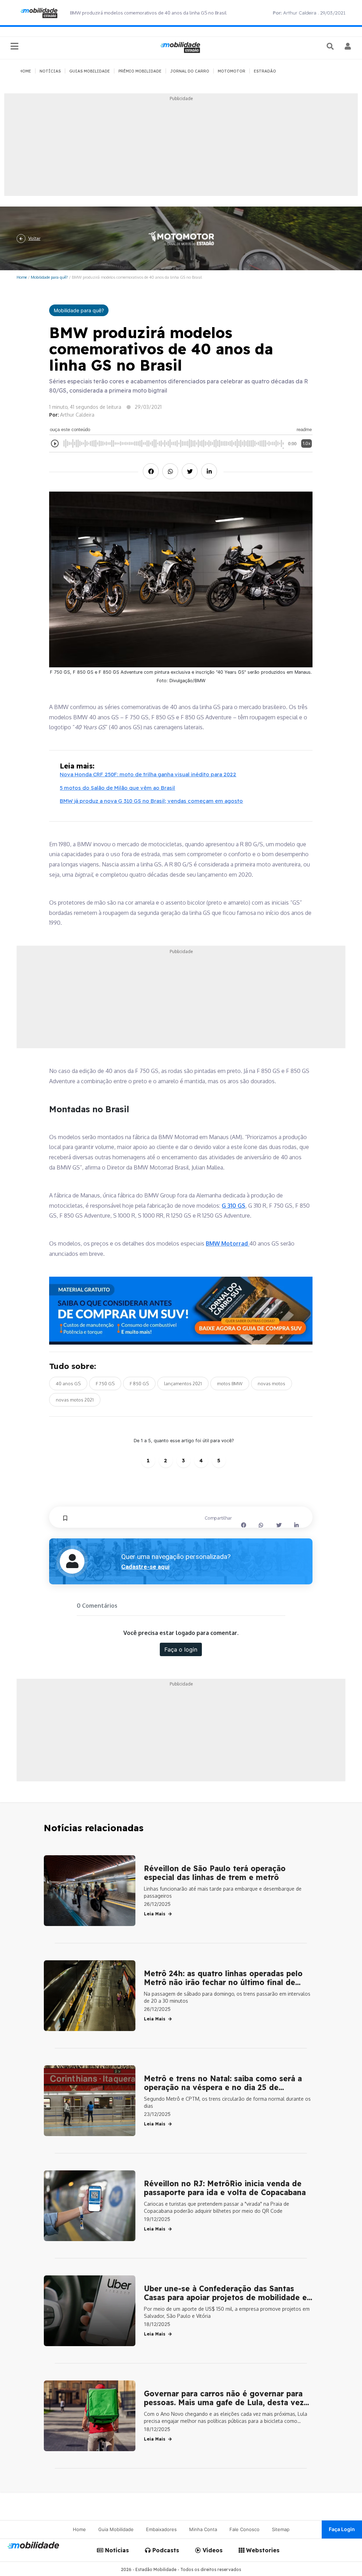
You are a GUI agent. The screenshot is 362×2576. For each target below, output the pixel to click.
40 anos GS (68, 1383)
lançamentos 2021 (183, 1383)
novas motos (271, 1383)
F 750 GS (105, 1383)
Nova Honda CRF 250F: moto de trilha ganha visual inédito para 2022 (148, 774)
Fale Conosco (244, 2529)
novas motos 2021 (75, 1400)
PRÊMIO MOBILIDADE (140, 71)
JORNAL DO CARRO (190, 71)
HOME (25, 71)
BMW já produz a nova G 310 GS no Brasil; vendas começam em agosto (151, 801)
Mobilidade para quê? (49, 277)
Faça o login (181, 1649)
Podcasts (165, 2550)
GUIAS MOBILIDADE (90, 71)
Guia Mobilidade (116, 2529)
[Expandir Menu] (14, 47)
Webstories (262, 2550)
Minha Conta (203, 2529)
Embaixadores (161, 2529)
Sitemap (281, 2529)
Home (22, 277)
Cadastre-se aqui (145, 1567)
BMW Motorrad (227, 1243)
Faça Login (342, 2529)
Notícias (116, 2550)
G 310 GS (233, 1206)
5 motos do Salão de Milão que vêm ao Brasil (117, 788)
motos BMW (230, 1383)
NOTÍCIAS (50, 71)
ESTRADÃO (265, 71)
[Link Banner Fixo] (181, 1311)
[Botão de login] (348, 46)
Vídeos (212, 2550)
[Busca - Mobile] (331, 46)
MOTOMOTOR (232, 71)
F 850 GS (139, 1383)
